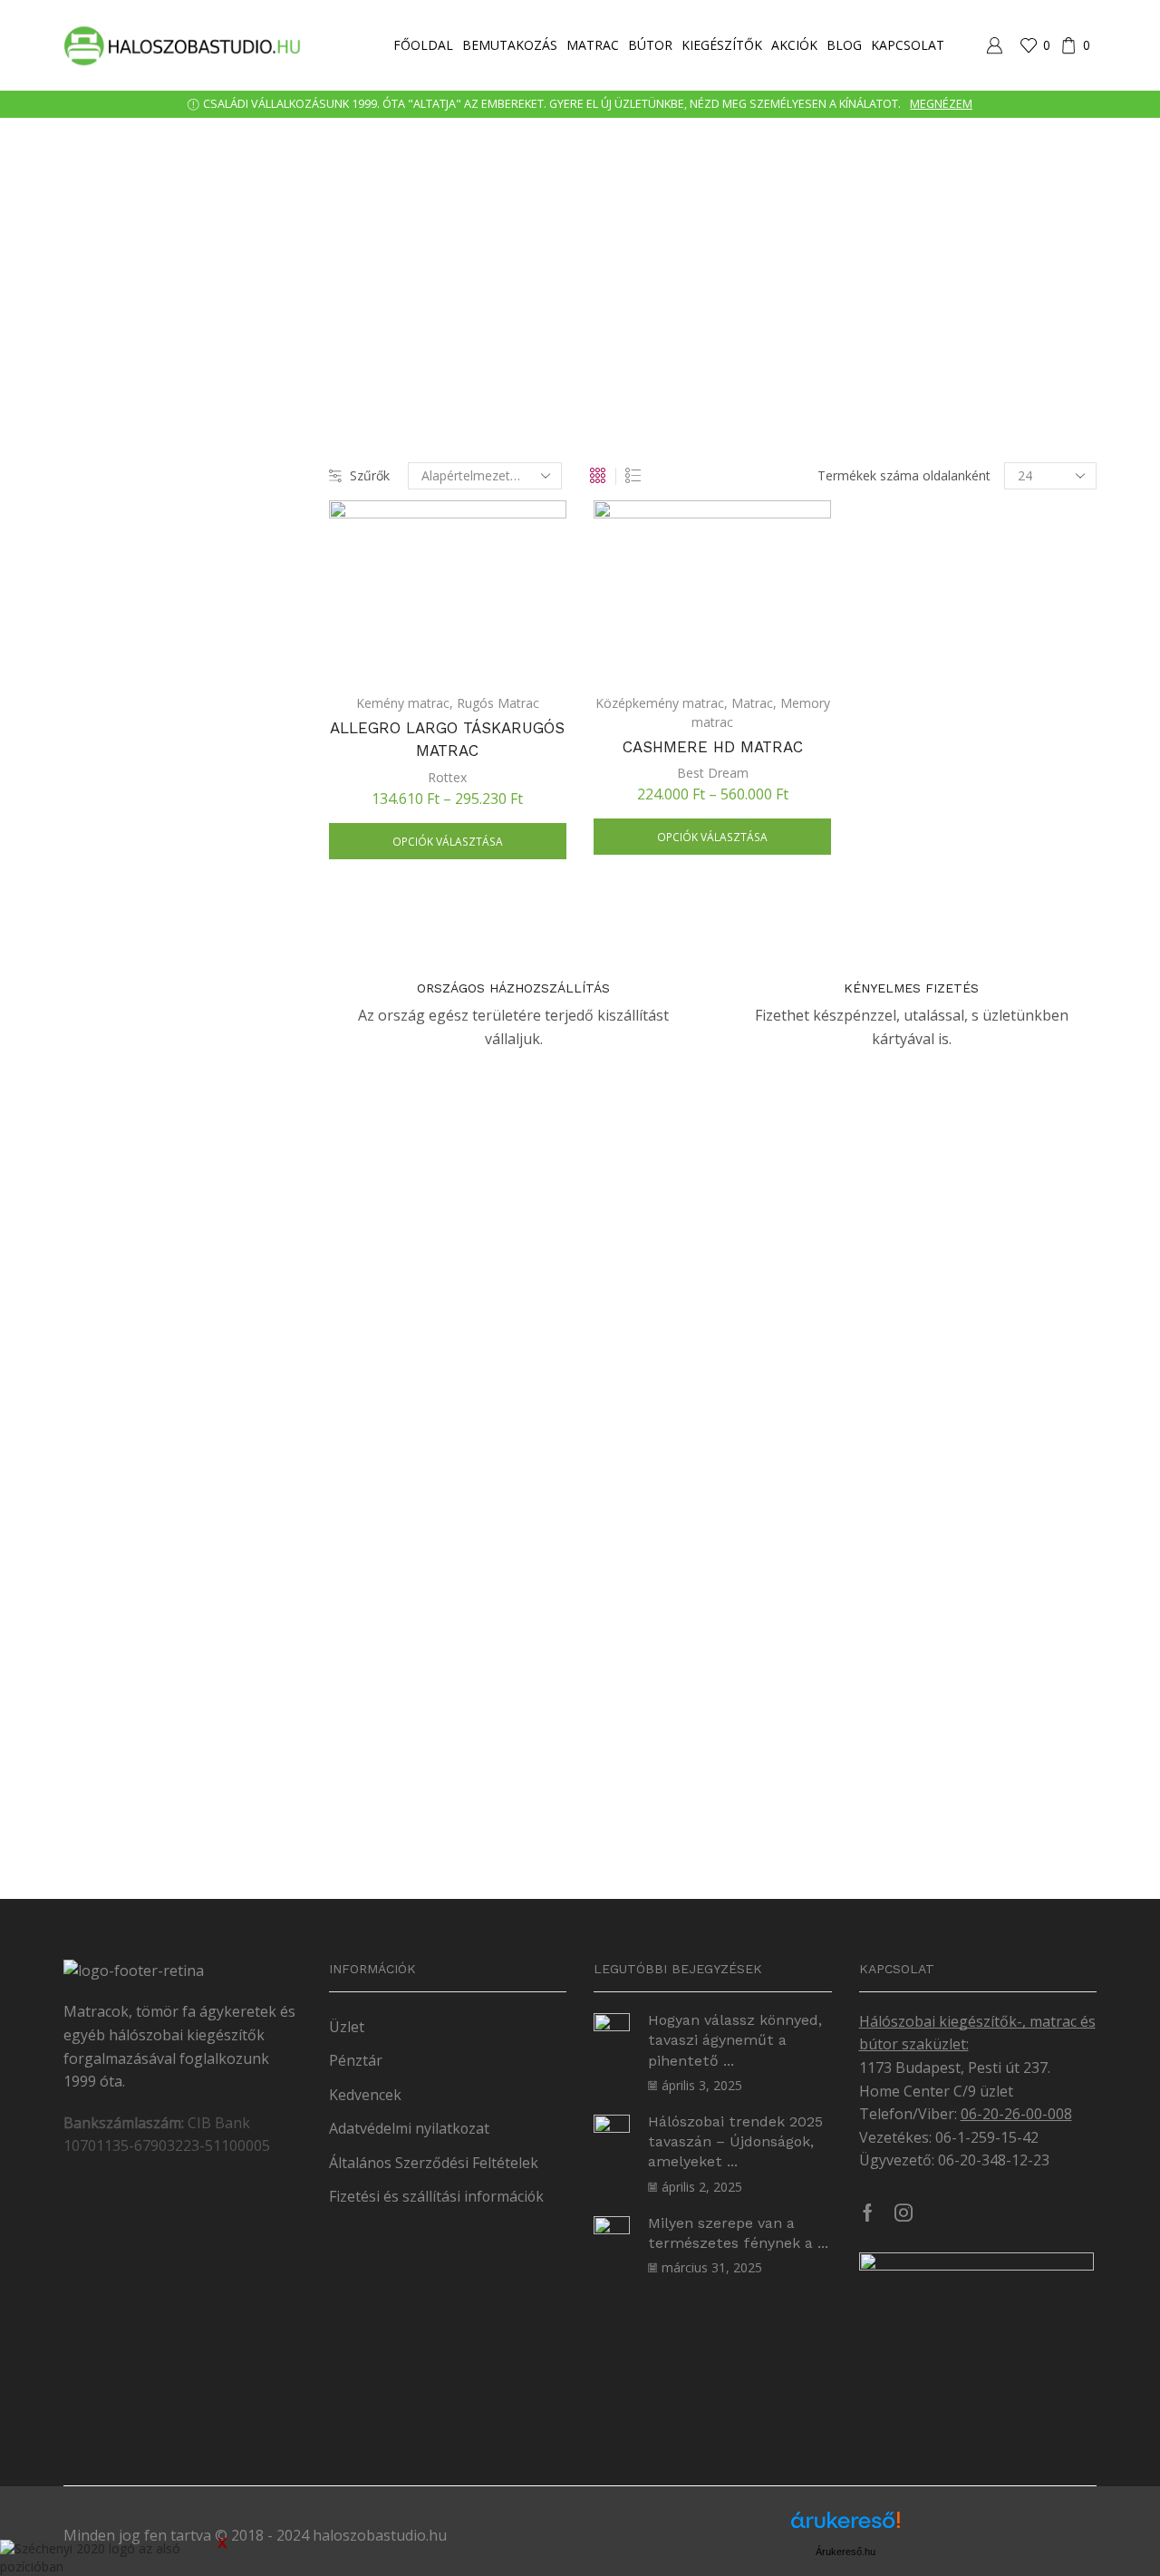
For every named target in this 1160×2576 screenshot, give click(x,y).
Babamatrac (909, 1319)
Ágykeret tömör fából (936, 676)
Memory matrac (920, 1493)
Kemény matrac (403, 703)
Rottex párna (911, 1259)
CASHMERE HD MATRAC (713, 747)
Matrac (593, 45)
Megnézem (941, 104)
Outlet (880, 1582)
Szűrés (883, 1801)
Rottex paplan (913, 1230)
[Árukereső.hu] (846, 2527)
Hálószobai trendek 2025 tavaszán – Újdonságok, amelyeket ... (735, 2142)
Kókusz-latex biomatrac (942, 1406)
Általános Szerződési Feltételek (434, 2163)
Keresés (1080, 524)
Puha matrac (910, 1522)
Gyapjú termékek (923, 997)
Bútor (650, 45)
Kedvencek (365, 2095)
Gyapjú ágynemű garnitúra (955, 1027)
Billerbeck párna (924, 968)
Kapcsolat (908, 45)
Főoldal (423, 45)
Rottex (447, 777)
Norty (894, 792)
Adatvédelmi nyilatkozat (409, 2128)
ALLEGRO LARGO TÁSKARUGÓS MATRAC (447, 740)
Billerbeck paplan (927, 939)
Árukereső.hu (846, 2552)
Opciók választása (448, 841)
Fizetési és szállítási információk (436, 2196)
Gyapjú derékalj (923, 1056)
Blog (844, 45)
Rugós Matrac (498, 703)
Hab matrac (907, 1348)
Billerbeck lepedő (927, 910)
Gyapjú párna (916, 1114)
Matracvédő (908, 1172)
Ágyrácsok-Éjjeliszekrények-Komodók (983, 705)
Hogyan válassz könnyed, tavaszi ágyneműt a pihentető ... (735, 2040)
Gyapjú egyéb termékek (947, 1085)
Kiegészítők (722, 45)
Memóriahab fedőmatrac (946, 1464)
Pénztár (356, 2060)
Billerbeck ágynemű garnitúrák (966, 881)
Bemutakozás (510, 45)
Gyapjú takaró (918, 1143)
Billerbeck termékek (930, 852)
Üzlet (347, 2027)
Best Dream (713, 773)
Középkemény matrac (660, 703)
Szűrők (370, 475)
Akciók (794, 45)
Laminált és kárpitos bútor (950, 734)
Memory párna (916, 1201)
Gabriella (903, 763)
